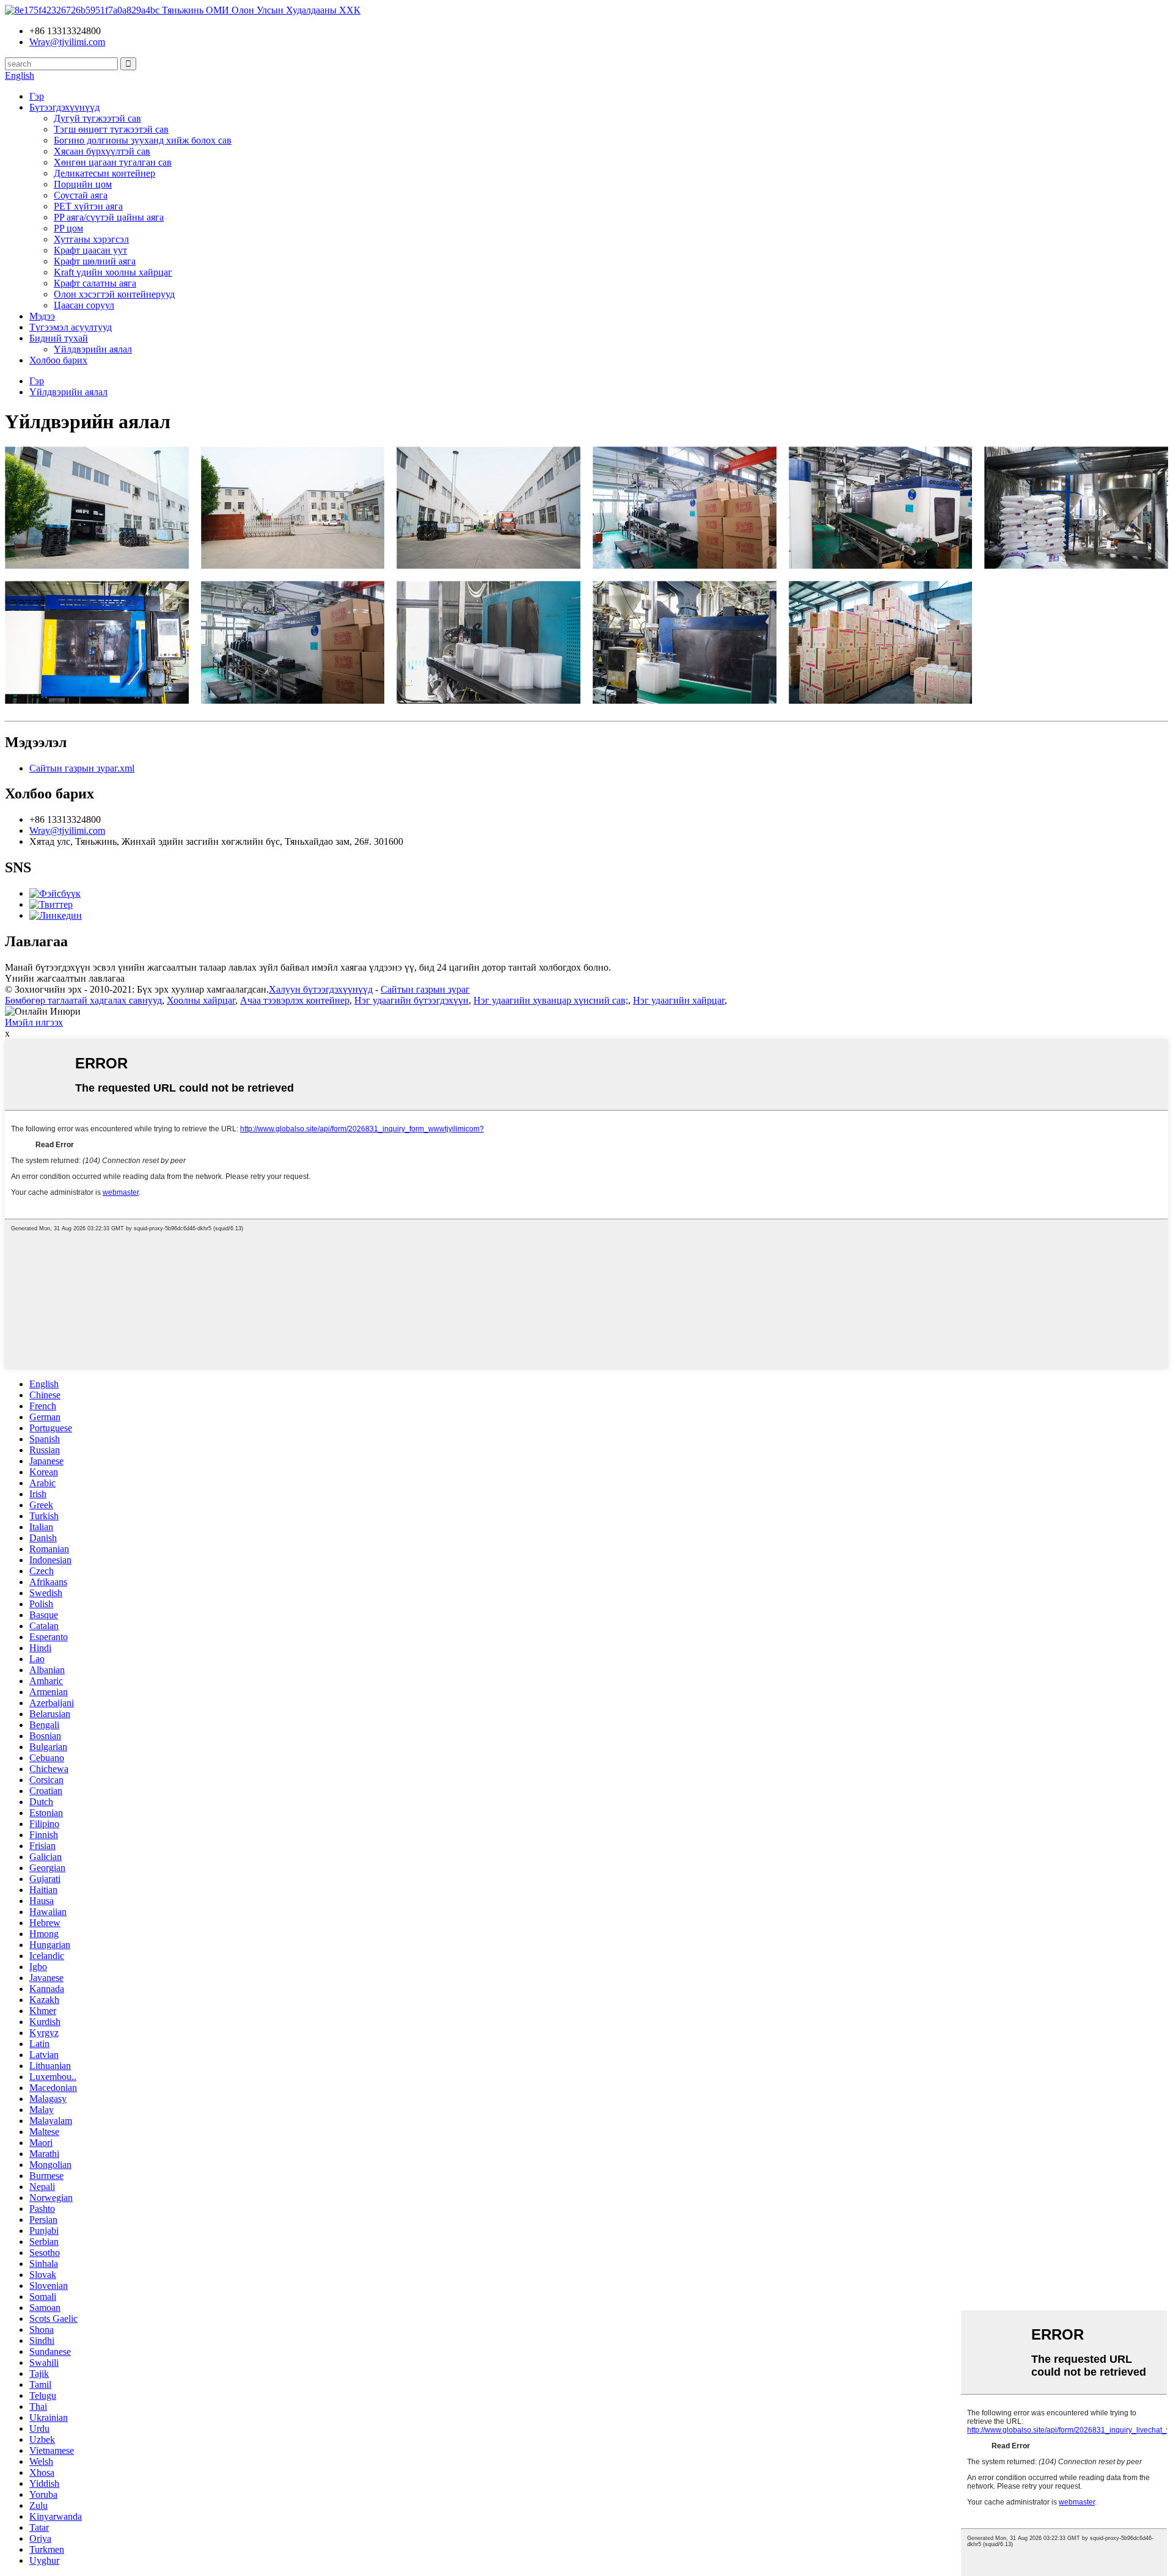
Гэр (37, 96)
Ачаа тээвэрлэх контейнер (295, 1000)
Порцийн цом (83, 184)
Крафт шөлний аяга (95, 261)
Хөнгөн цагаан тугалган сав (113, 162)
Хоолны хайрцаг (201, 1000)
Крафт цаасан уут (90, 250)
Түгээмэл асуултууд (71, 327)
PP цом (68, 228)
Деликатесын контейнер (104, 173)
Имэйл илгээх (34, 1022)
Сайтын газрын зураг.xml (82, 768)
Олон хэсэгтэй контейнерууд (114, 294)
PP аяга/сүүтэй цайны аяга (109, 217)
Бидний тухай (59, 338)
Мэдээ (42, 316)
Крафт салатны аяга (95, 283)
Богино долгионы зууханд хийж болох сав (143, 140)
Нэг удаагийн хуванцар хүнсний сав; (551, 1000)
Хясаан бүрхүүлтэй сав (102, 151)
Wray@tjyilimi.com (67, 830)
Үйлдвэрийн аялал (93, 349)
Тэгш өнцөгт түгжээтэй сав (111, 129)
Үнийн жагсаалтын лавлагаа (65, 978)
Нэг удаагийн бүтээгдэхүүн (411, 1000)
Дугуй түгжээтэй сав (97, 118)
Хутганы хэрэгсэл (91, 239)
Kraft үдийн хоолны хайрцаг (113, 272)
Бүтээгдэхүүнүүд (64, 107)
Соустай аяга (81, 195)
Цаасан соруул (84, 305)
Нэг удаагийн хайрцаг (679, 1000)
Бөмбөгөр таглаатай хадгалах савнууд (83, 1000)
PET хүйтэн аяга (88, 206)
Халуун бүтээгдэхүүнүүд (321, 989)
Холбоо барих (58, 360)
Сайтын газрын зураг (425, 989)
